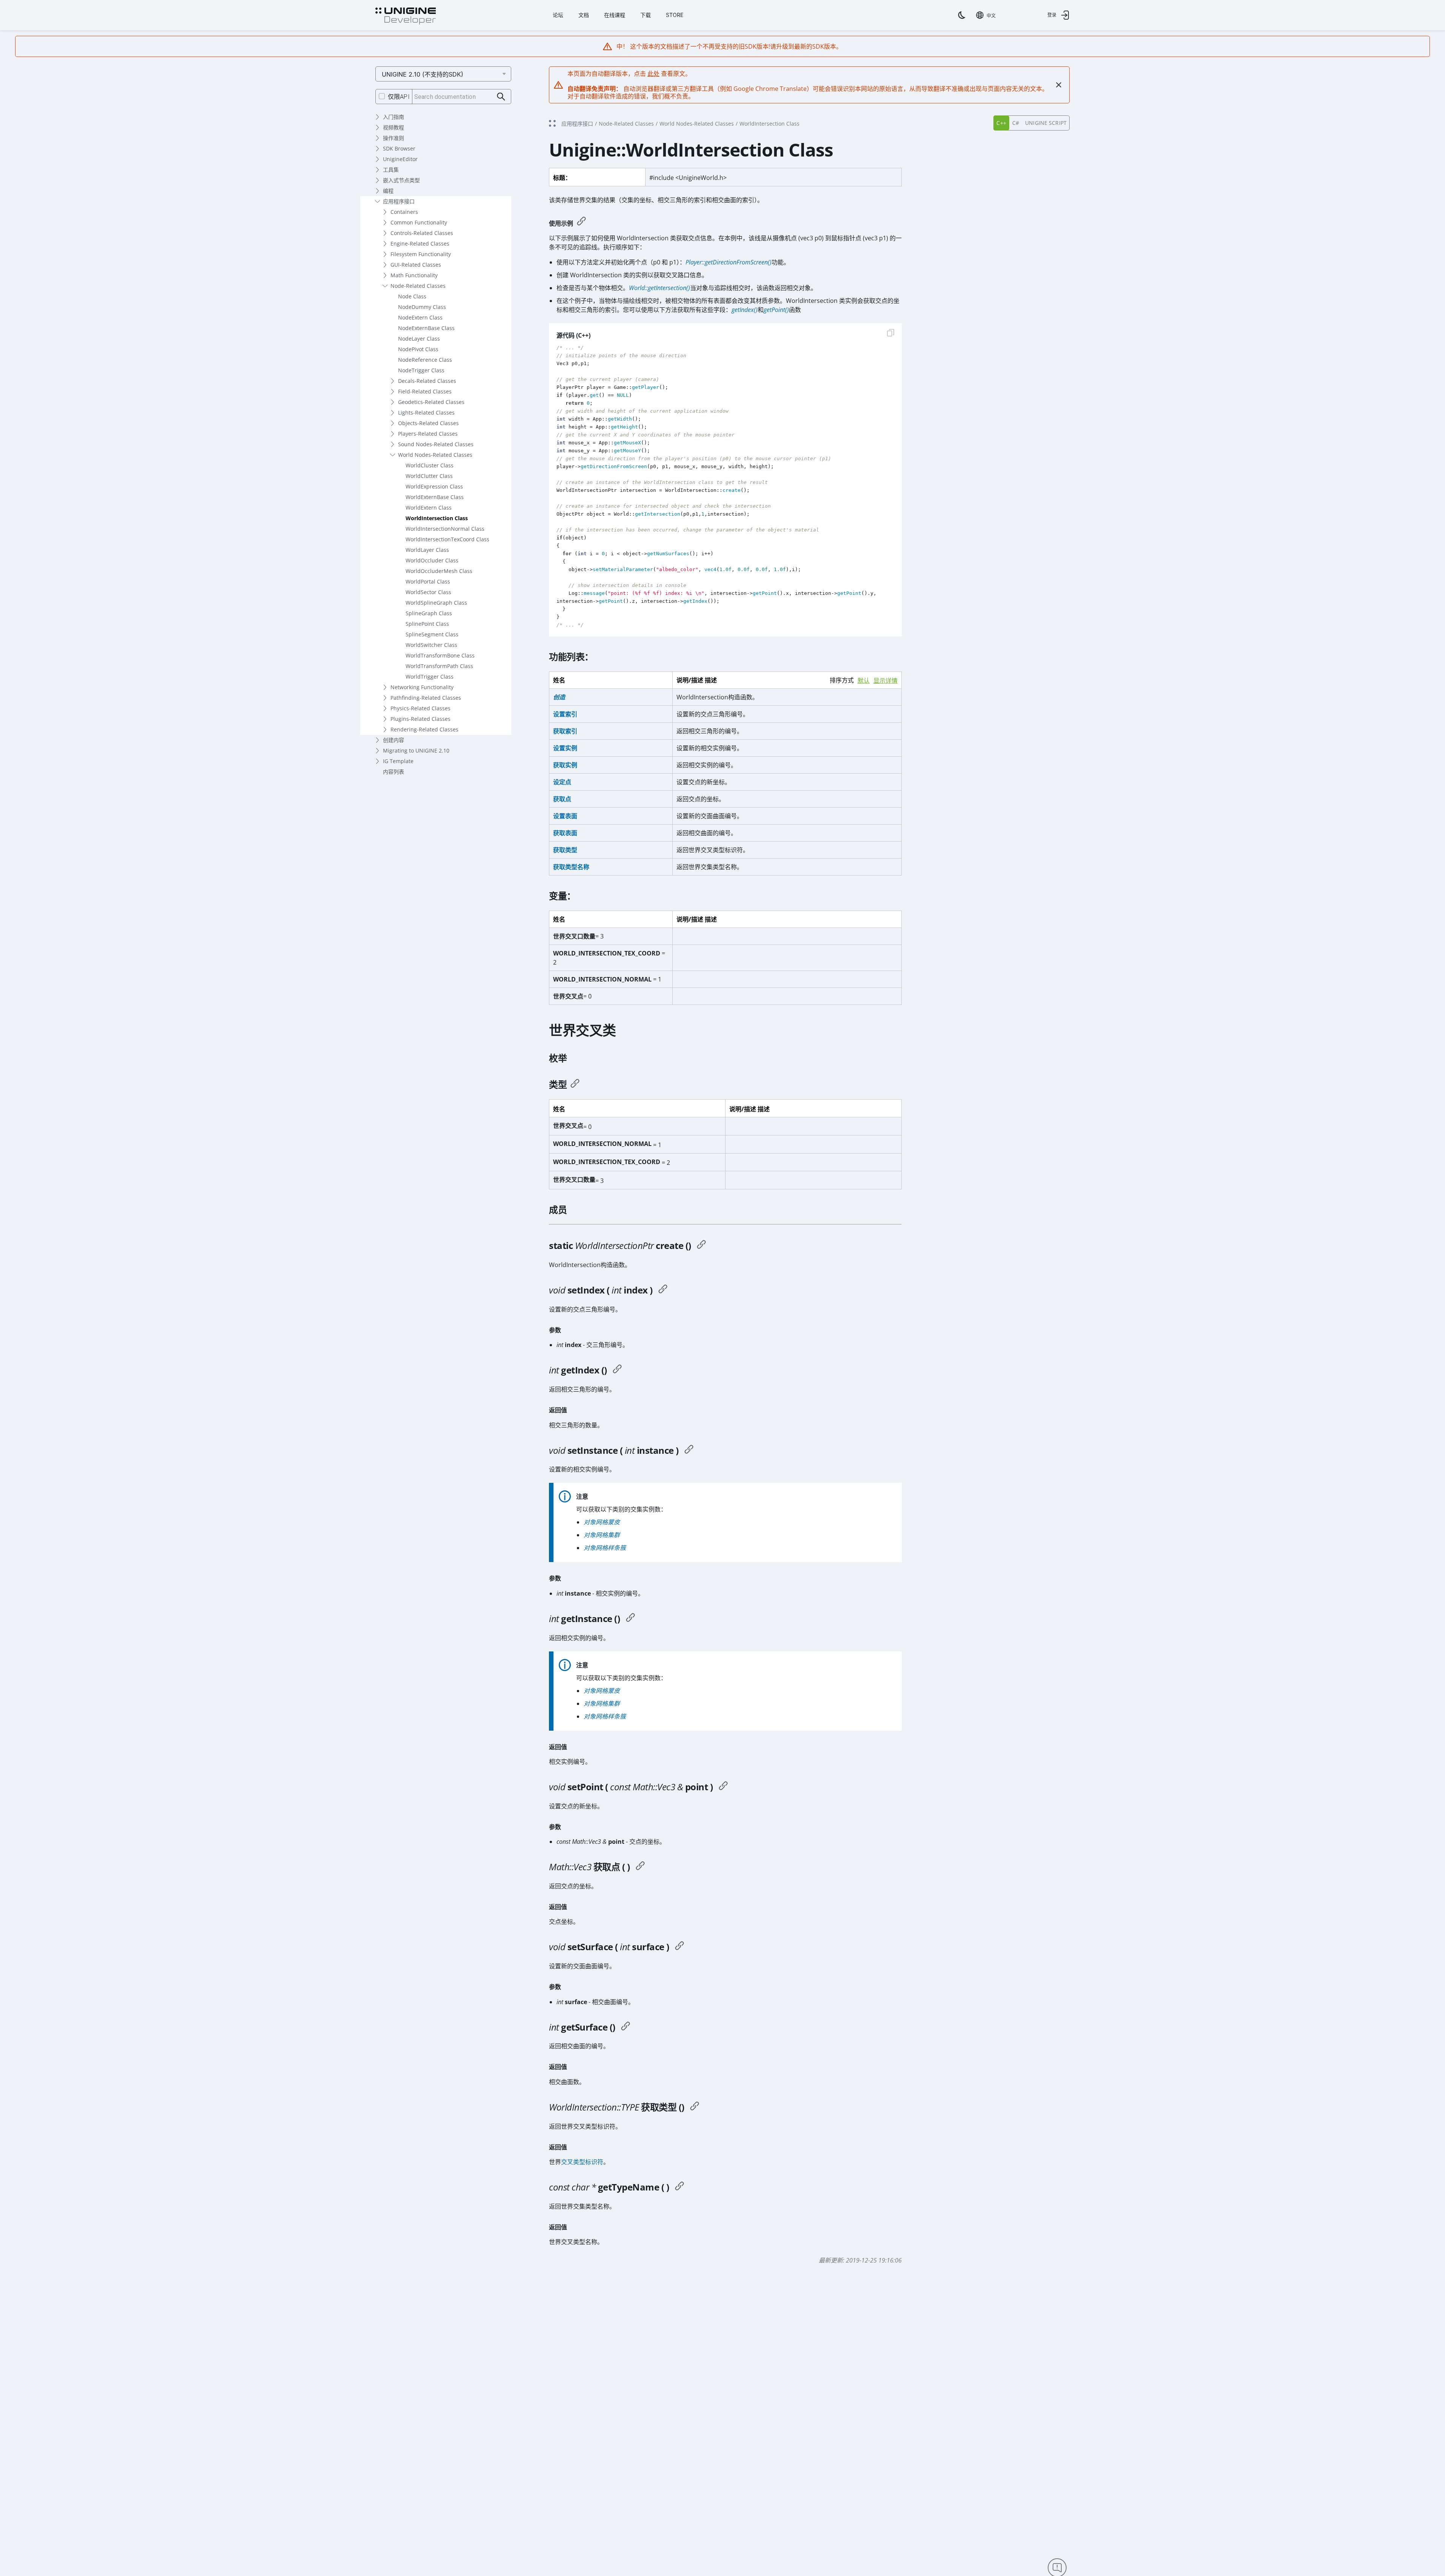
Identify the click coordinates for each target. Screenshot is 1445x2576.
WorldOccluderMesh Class (439, 571)
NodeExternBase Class (426, 328)
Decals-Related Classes (427, 381)
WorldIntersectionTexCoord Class (447, 539)
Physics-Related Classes (420, 708)
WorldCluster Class (430, 465)
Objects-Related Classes (428, 423)
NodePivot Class (418, 349)
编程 (388, 191)
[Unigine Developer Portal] (406, 16)
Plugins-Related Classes (420, 719)
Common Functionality (419, 222)
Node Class (412, 296)
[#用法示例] (581, 222)
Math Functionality (414, 275)
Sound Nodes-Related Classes (436, 444)
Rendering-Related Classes (424, 729)
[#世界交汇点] (701, 1246)
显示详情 (885, 681)
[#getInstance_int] (630, 1619)
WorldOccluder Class (432, 560)
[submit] (501, 97)
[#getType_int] (695, 2107)
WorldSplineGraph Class (436, 603)
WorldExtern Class (429, 508)
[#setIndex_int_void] (663, 1290)
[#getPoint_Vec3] (640, 1867)
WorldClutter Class (429, 476)
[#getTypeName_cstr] (679, 2187)
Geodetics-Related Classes (431, 402)
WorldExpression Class (434, 486)
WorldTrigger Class (430, 677)
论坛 (558, 15)
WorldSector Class (428, 592)
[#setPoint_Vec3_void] (723, 1787)
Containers (404, 212)
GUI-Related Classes (416, 265)
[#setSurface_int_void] (679, 1947)
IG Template (398, 761)
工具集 (391, 170)
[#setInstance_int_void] (689, 1450)
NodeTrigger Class (421, 370)
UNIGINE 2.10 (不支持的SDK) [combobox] (423, 74)
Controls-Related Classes (422, 233)
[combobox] (986, 15)
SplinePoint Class (427, 624)
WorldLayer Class (427, 550)
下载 (646, 15)
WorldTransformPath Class (439, 666)
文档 (584, 15)
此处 (653, 74)
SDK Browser (399, 148)
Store (675, 15)
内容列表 (394, 772)
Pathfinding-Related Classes (426, 698)
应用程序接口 (399, 201)
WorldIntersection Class (437, 518)
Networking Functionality (422, 687)
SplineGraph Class (429, 613)
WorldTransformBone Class (440, 655)
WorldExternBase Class (435, 497)
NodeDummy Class (422, 307)
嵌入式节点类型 (401, 180)
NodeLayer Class (419, 339)
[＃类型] (575, 1084)
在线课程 (615, 15)
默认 (864, 681)
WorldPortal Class (428, 581)
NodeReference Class (425, 360)
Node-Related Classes (418, 286)
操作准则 (394, 138)
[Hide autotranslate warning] (1059, 85)
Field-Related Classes (425, 391)
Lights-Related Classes (426, 412)
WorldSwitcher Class (431, 645)
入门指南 (394, 117)
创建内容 (394, 740)
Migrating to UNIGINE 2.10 (416, 750)
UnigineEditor (400, 159)
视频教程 (394, 127)
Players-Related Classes (428, 434)
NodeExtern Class (420, 317)
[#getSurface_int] (626, 2027)
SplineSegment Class (432, 634)
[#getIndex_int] (617, 1370)
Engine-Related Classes (420, 243)
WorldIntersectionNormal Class (445, 529)
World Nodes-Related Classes (435, 455)
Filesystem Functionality (421, 254)
